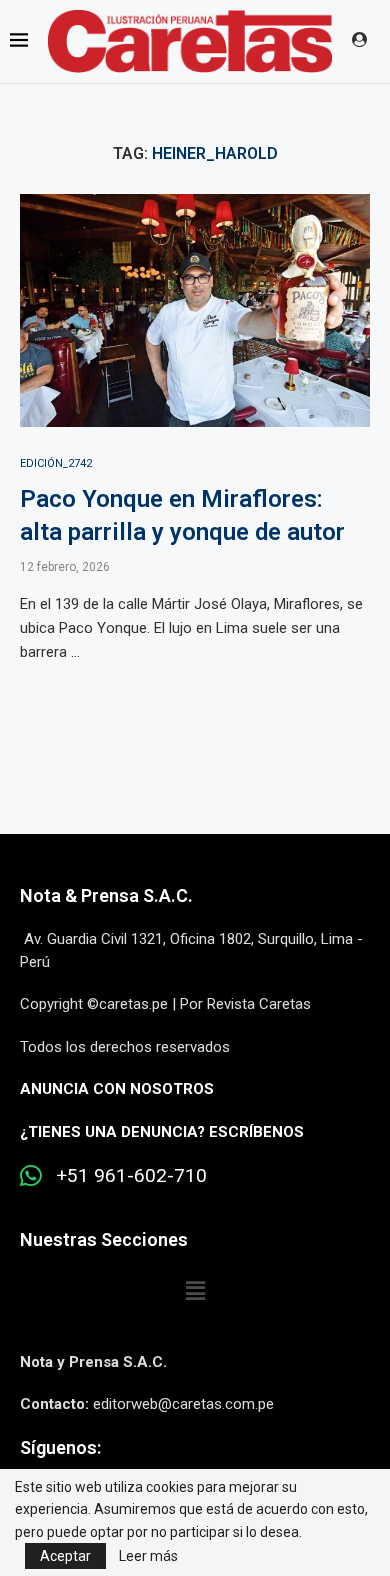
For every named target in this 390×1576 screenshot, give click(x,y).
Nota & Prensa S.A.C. (106, 895)
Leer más (148, 1556)
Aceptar (65, 1556)
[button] (195, 1292)
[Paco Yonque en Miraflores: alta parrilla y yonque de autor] (195, 310)
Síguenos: (60, 1447)
